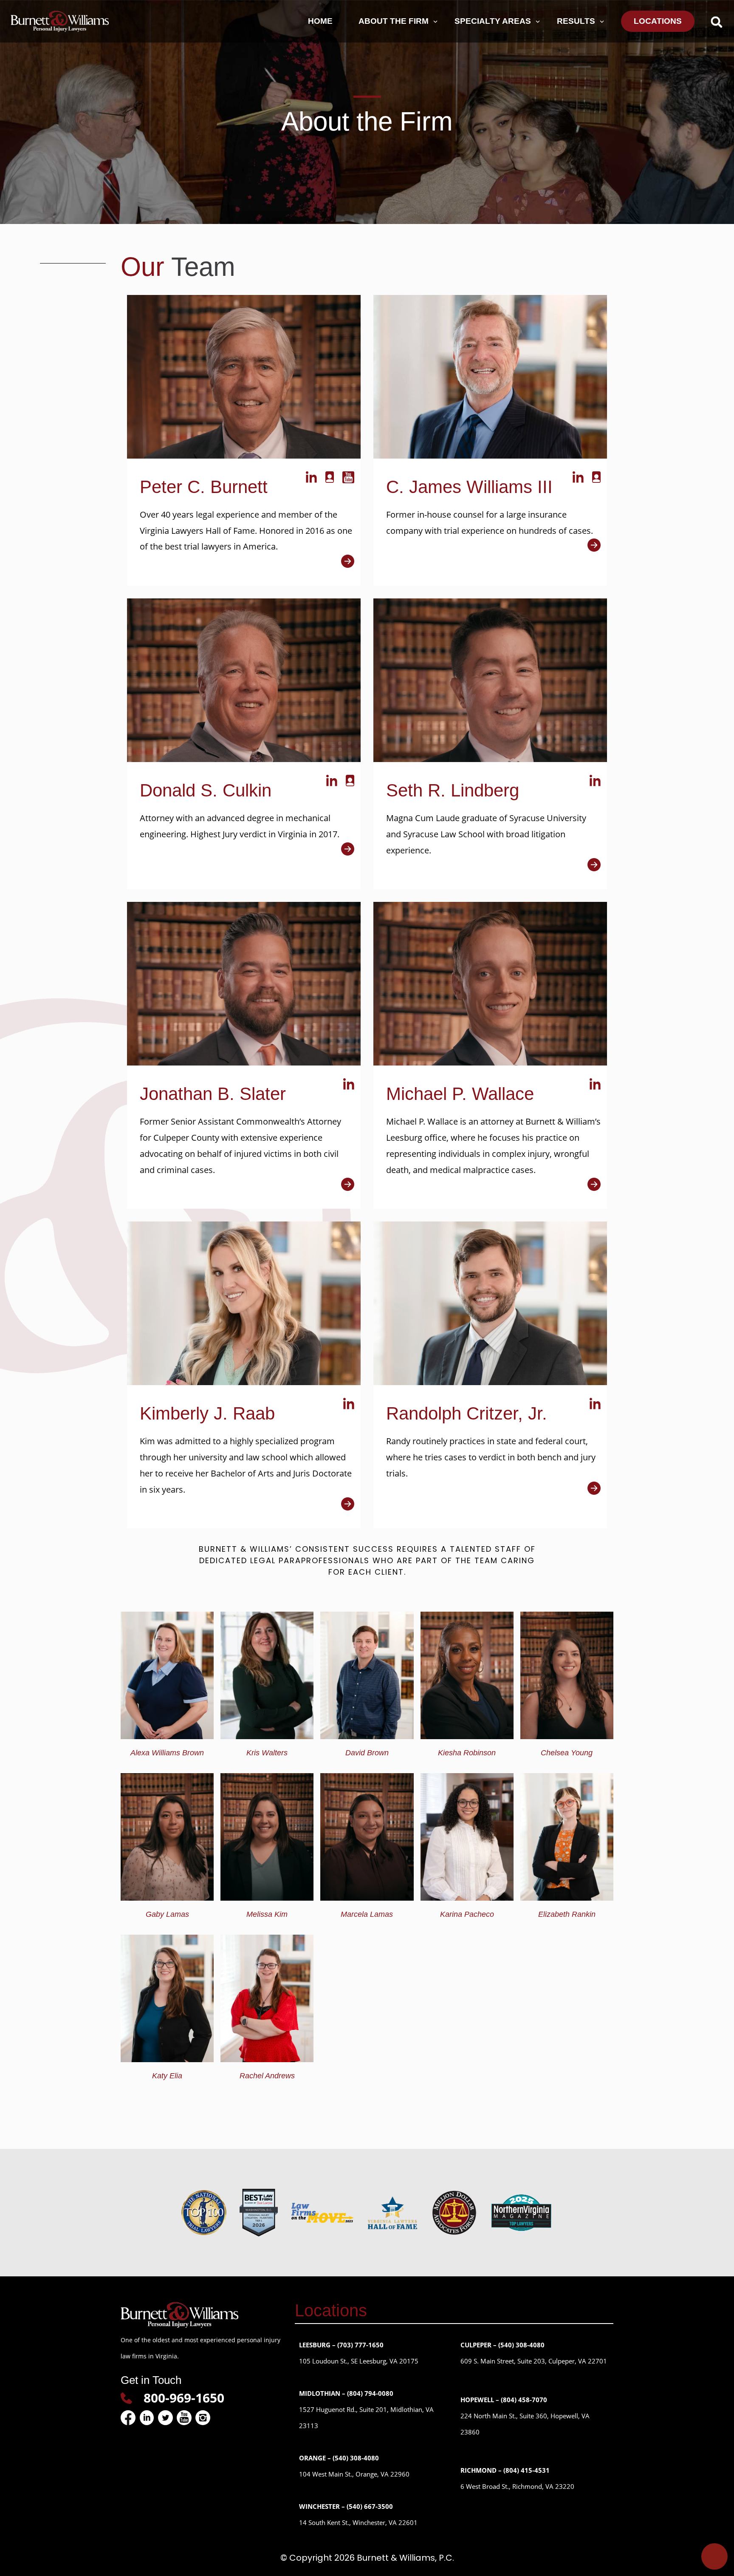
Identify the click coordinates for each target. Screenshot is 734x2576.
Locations (658, 21)
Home (320, 21)
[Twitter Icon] (165, 2418)
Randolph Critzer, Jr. (467, 1413)
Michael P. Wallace (460, 1094)
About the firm (394, 21)
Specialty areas (493, 21)
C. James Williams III (469, 487)
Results (576, 21)
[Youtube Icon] (184, 2418)
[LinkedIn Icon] (147, 2418)
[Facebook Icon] (128, 2418)
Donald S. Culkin (206, 790)
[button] (716, 22)
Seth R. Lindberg (453, 790)
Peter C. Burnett (204, 487)
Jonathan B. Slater (213, 1094)
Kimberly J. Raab (207, 1413)
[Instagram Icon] (203, 2418)
